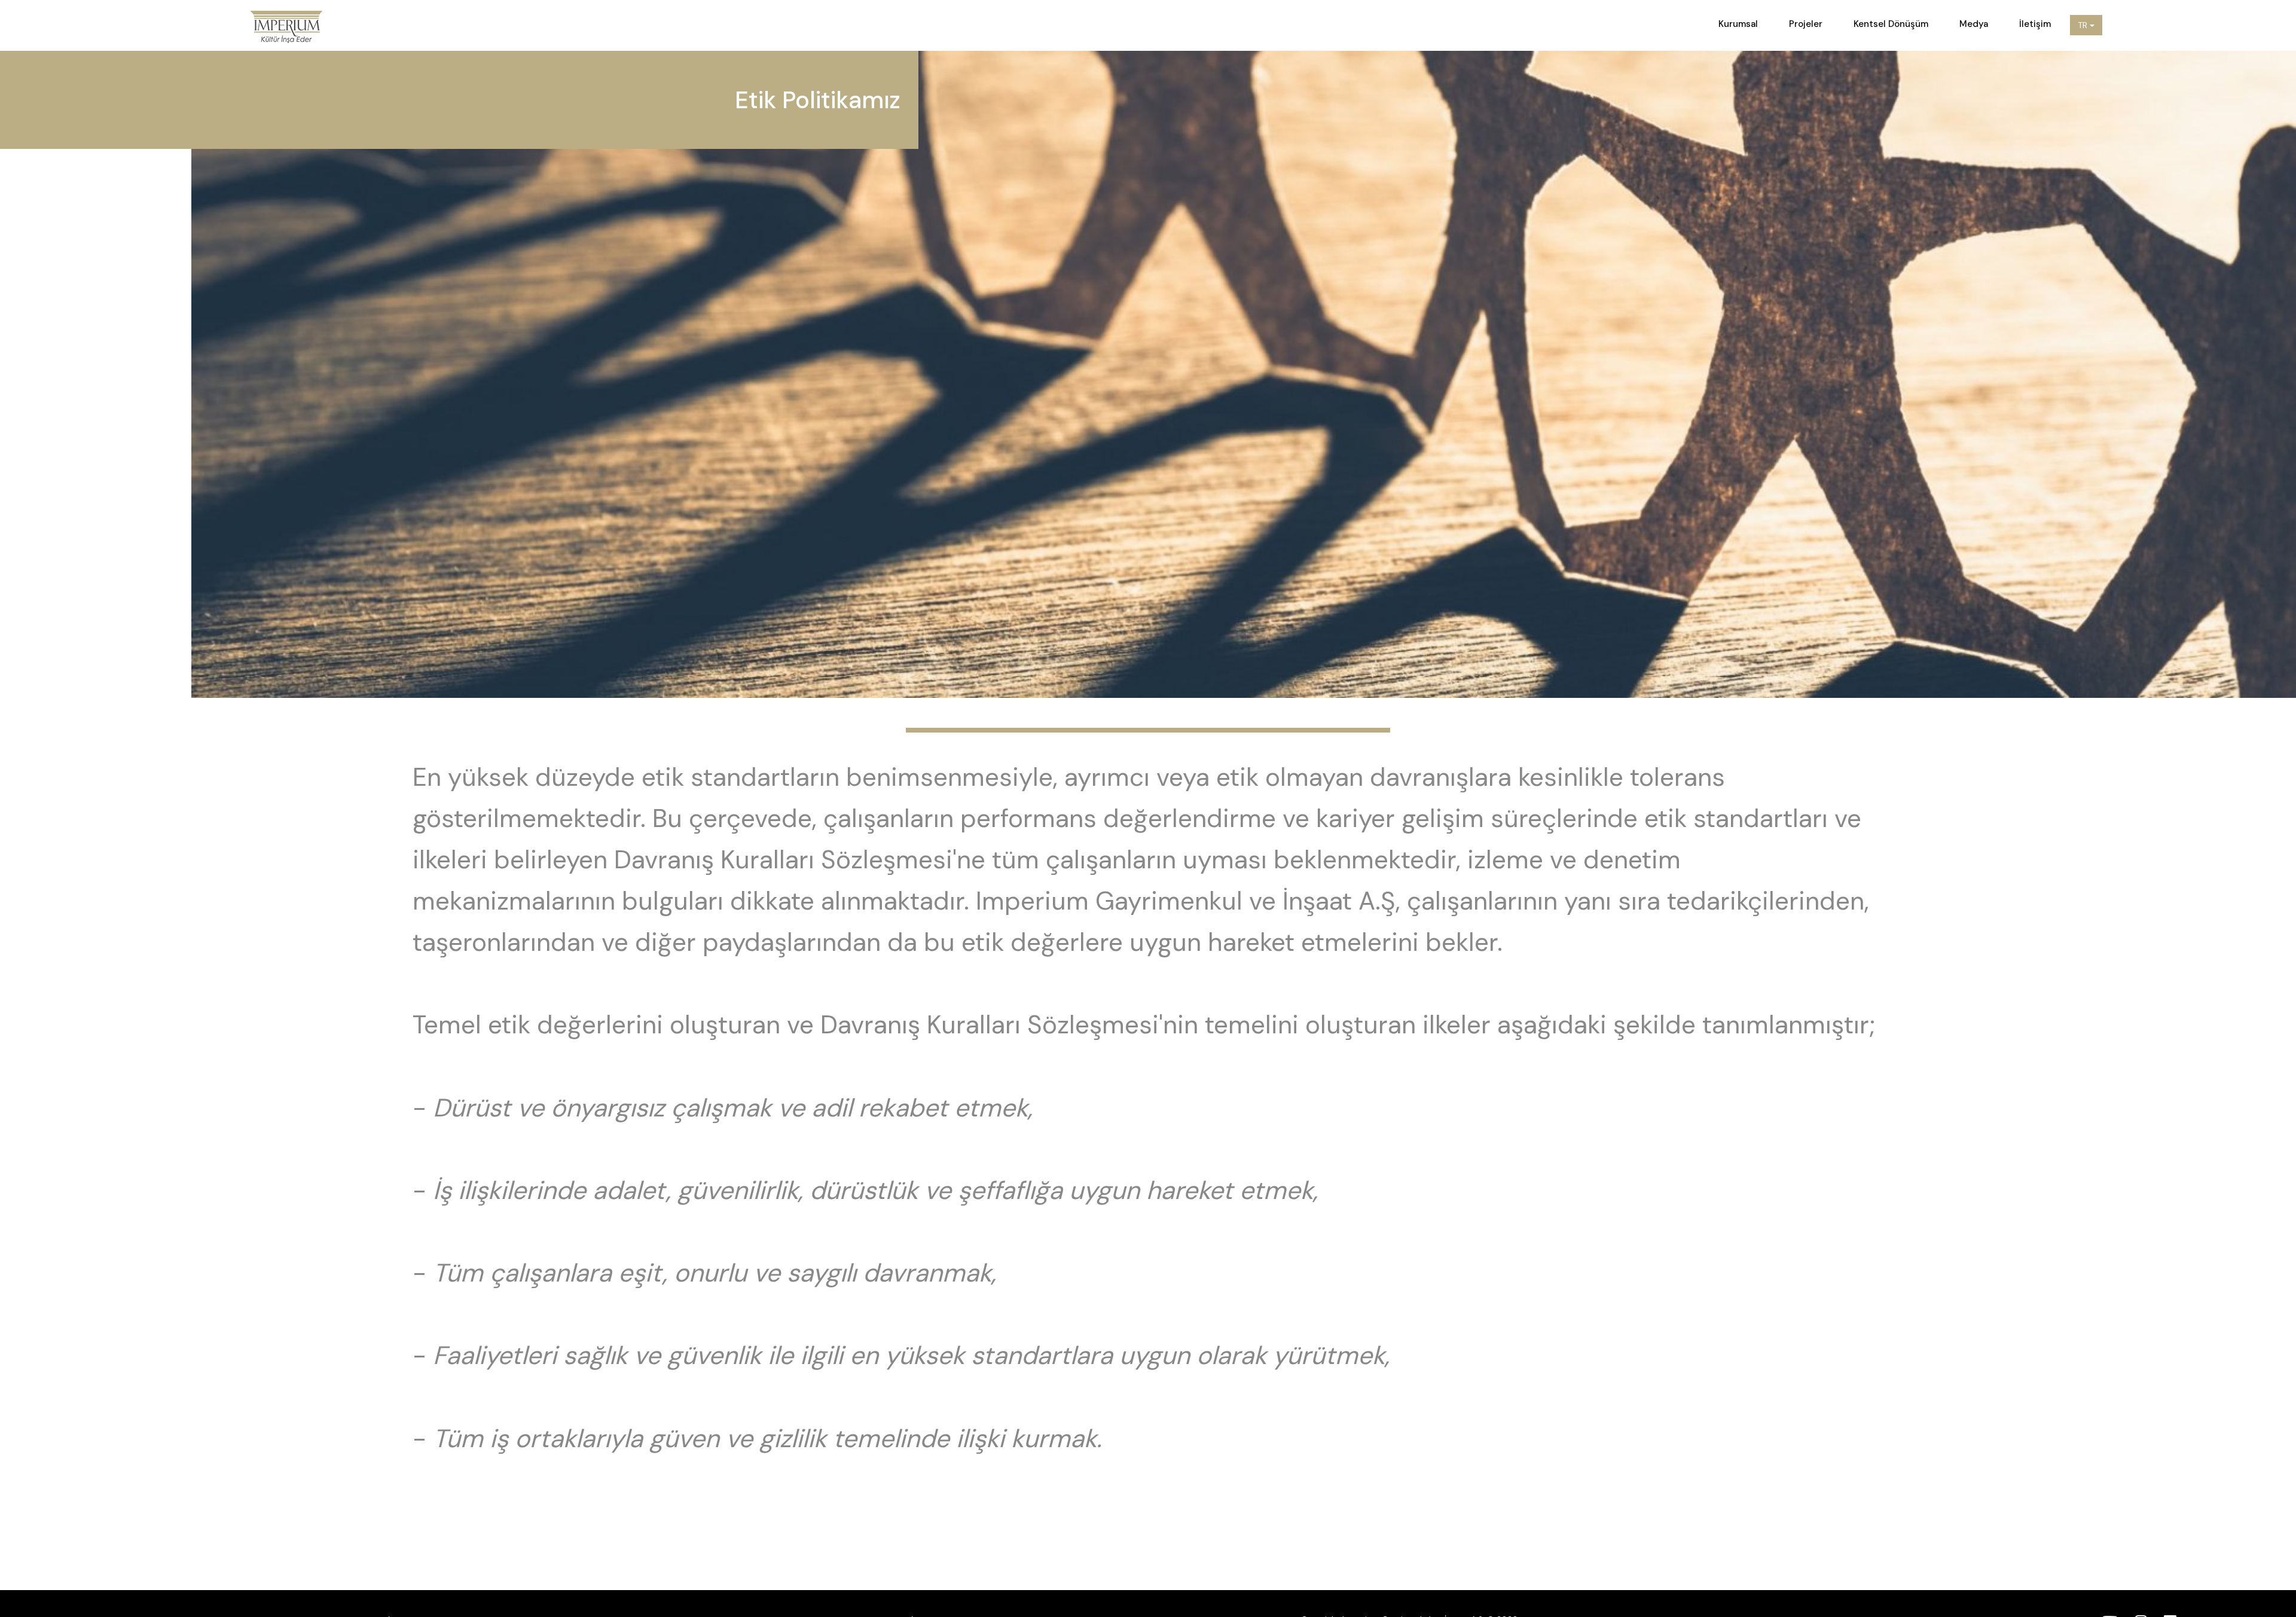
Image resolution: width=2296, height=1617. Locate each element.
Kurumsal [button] (1738, 24)
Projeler (1806, 24)
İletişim (2035, 24)
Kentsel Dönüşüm (1891, 24)
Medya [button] (1974, 24)
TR (2084, 25)
